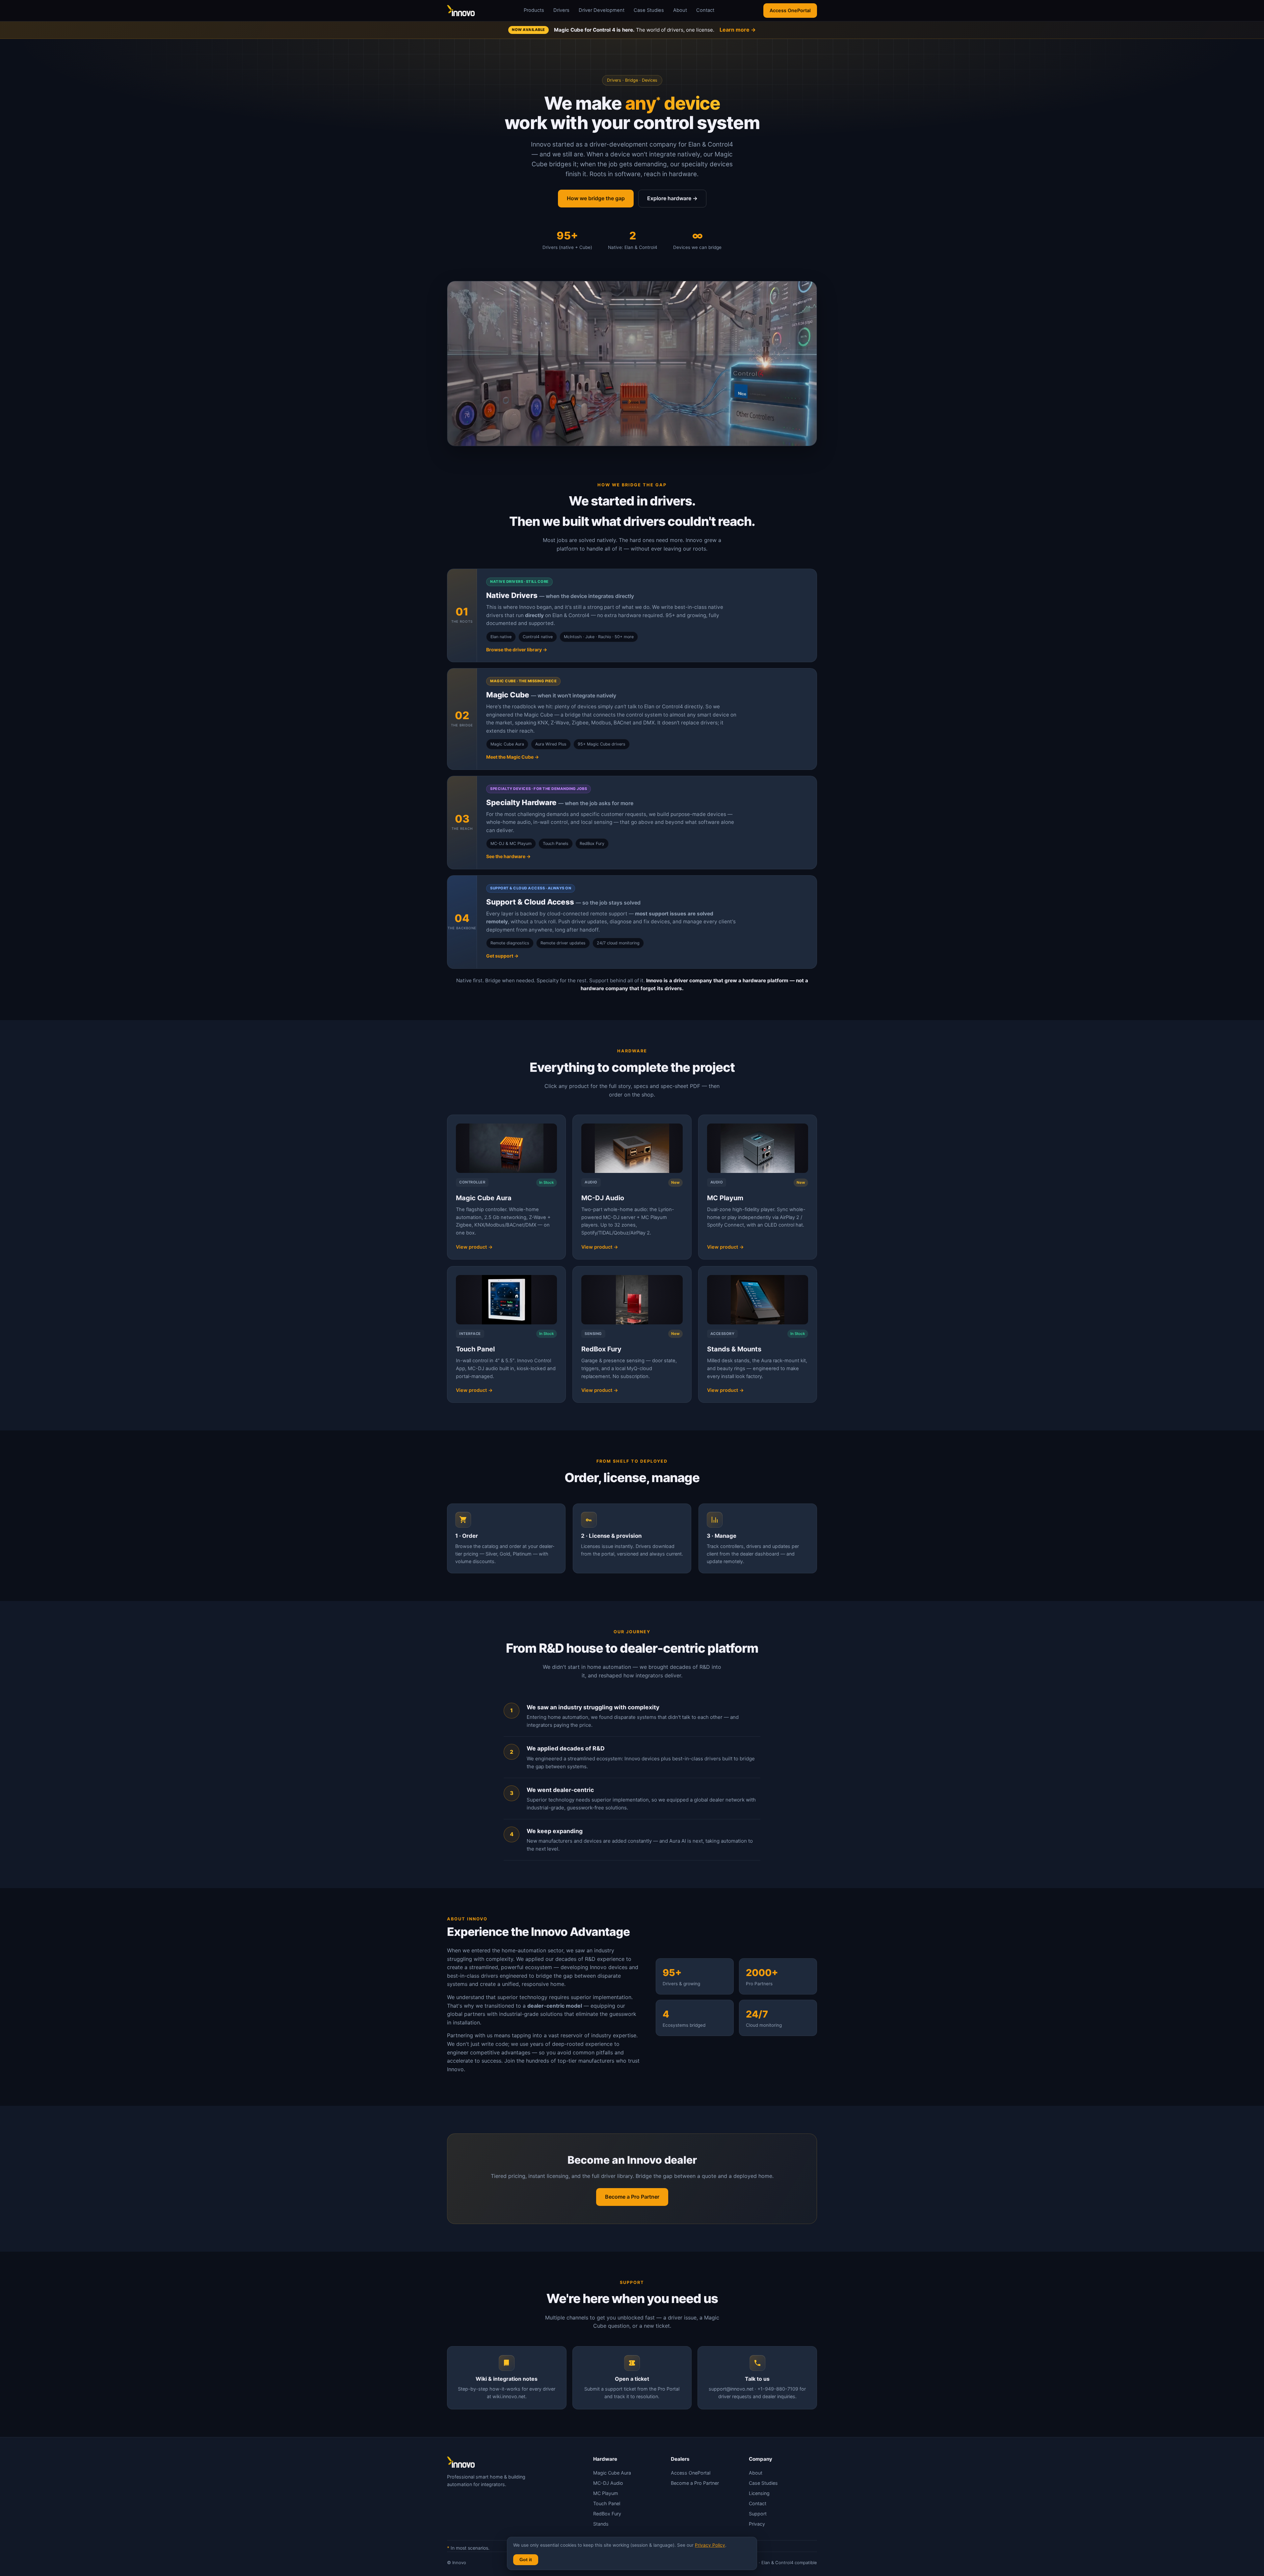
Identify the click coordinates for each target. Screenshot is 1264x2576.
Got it (526, 2560)
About (680, 10)
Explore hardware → (672, 198)
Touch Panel (607, 2503)
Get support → (502, 956)
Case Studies (649, 10)
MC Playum (606, 2493)
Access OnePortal (790, 10)
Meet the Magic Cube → (513, 757)
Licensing (759, 2493)
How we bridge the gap (596, 198)
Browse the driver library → (517, 650)
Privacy (757, 2524)
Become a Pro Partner (632, 2197)
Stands (601, 2524)
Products (534, 10)
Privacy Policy (710, 2545)
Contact (705, 10)
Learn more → (738, 30)
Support (758, 2514)
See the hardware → (508, 856)
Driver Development (602, 10)
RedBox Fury (607, 2514)
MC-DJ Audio (608, 2483)
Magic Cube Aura (612, 2473)
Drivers (561, 10)
